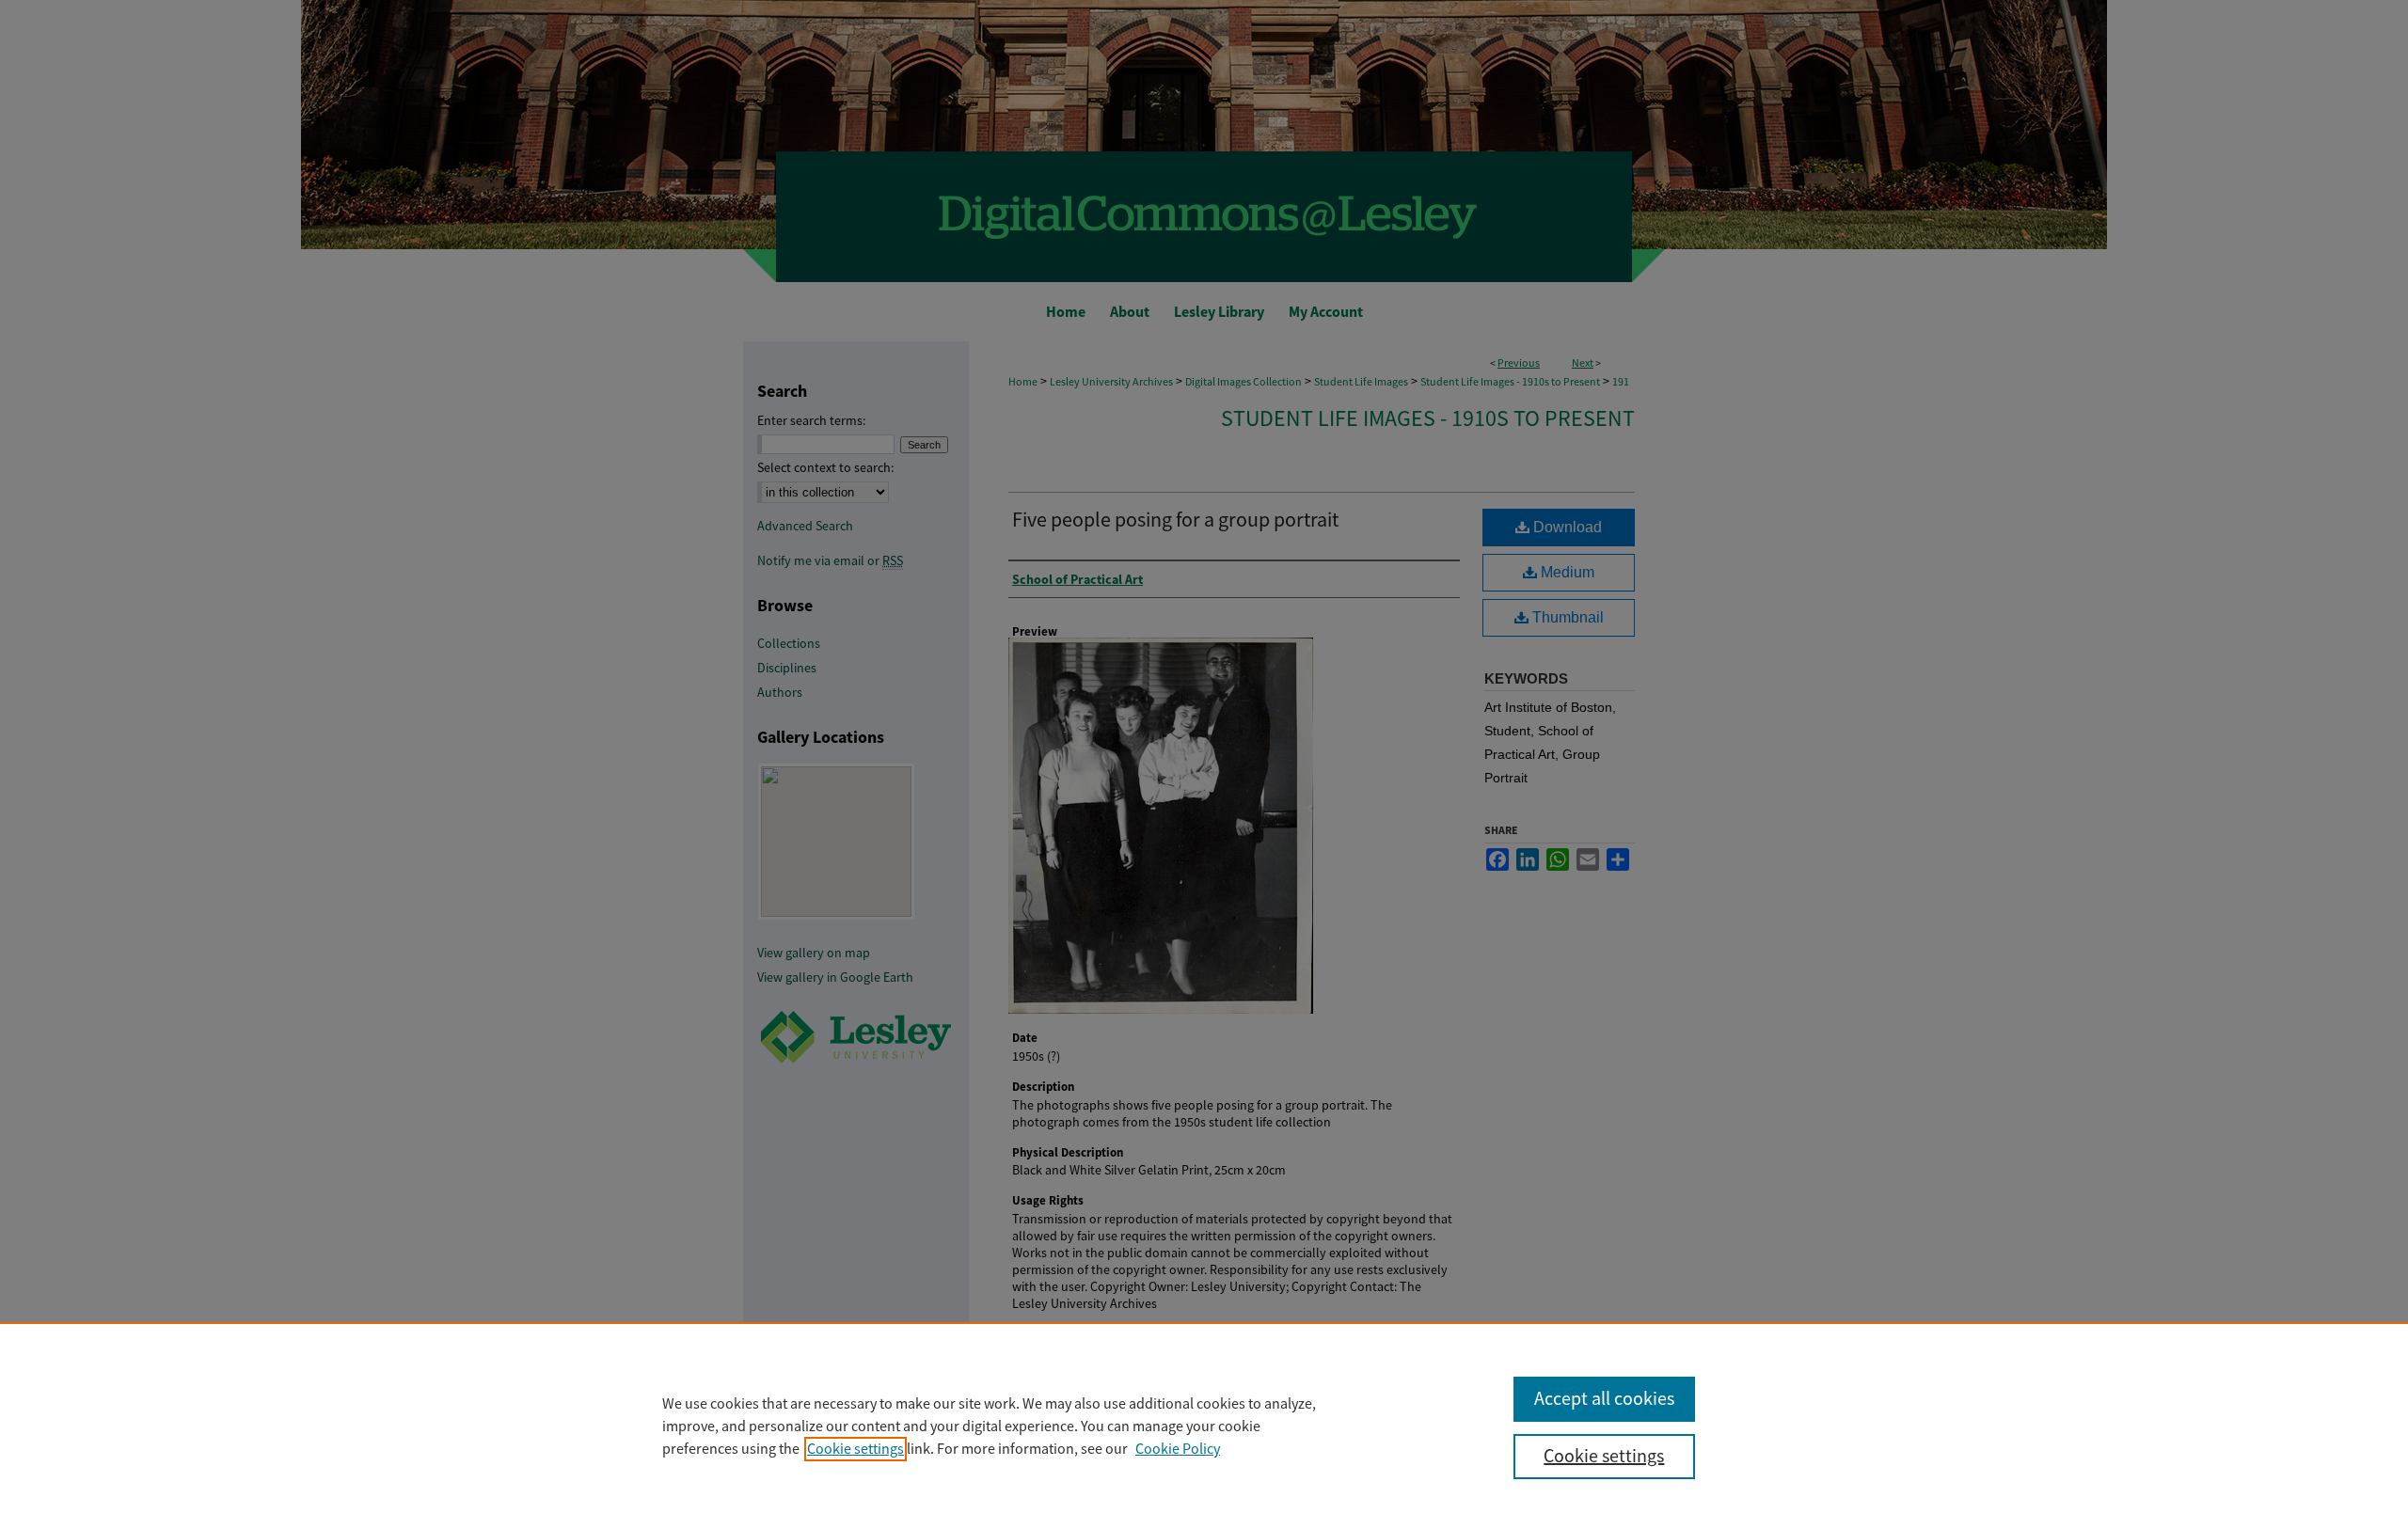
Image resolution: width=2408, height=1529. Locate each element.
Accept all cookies (1604, 1399)
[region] (1204, 1426)
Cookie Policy (1178, 1449)
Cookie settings (855, 1449)
